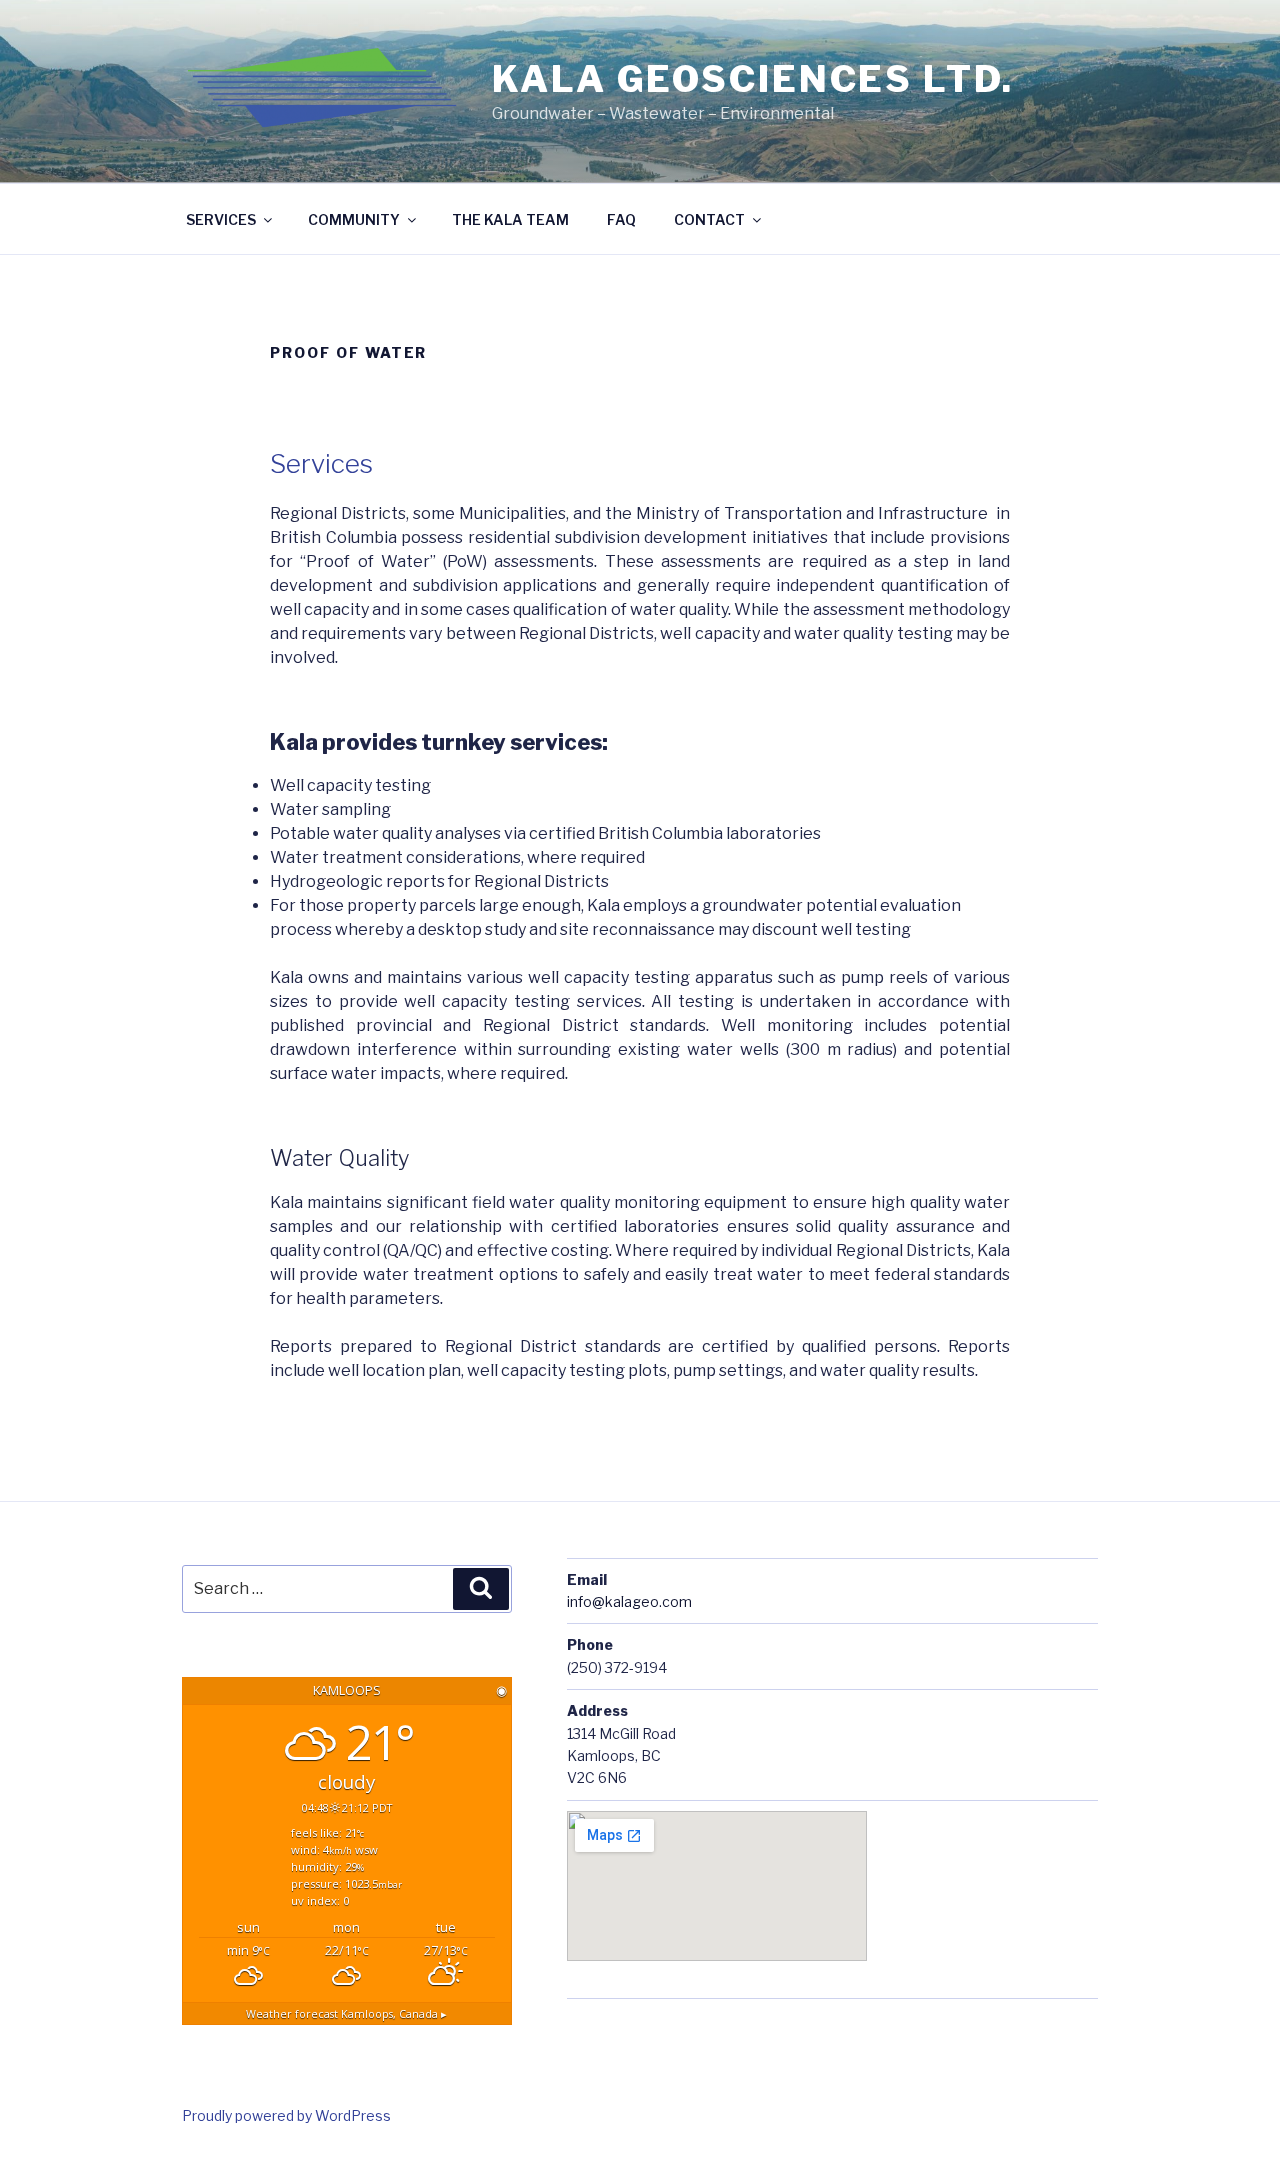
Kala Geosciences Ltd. (752, 79)
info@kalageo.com (629, 1601)
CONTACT (709, 219)
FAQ (621, 219)
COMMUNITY (354, 219)
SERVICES (221, 219)
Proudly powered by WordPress (286, 2115)
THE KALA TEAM (510, 219)
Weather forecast (346, 2014)
